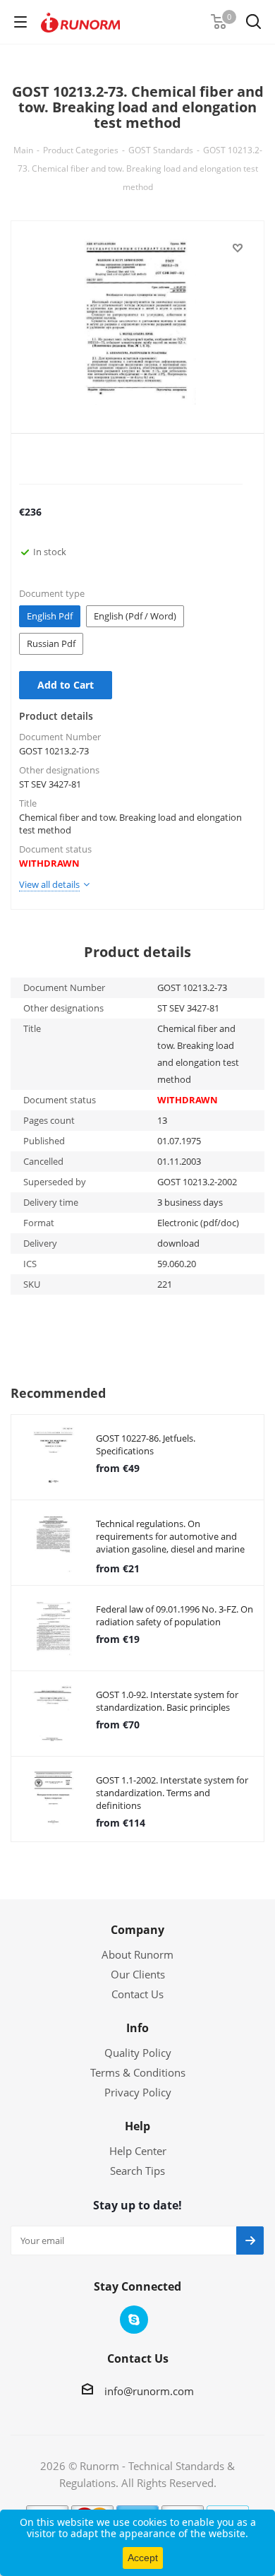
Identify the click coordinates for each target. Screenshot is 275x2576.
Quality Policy (138, 2053)
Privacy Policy (138, 2092)
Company (137, 1930)
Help (137, 2126)
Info (137, 2028)
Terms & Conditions (138, 2072)
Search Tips (137, 2171)
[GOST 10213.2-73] (137, 324)
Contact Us (137, 1994)
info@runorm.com (149, 2391)
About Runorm (137, 1954)
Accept (143, 2558)
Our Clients (138, 1974)
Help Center (138, 2151)
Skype (134, 2320)
